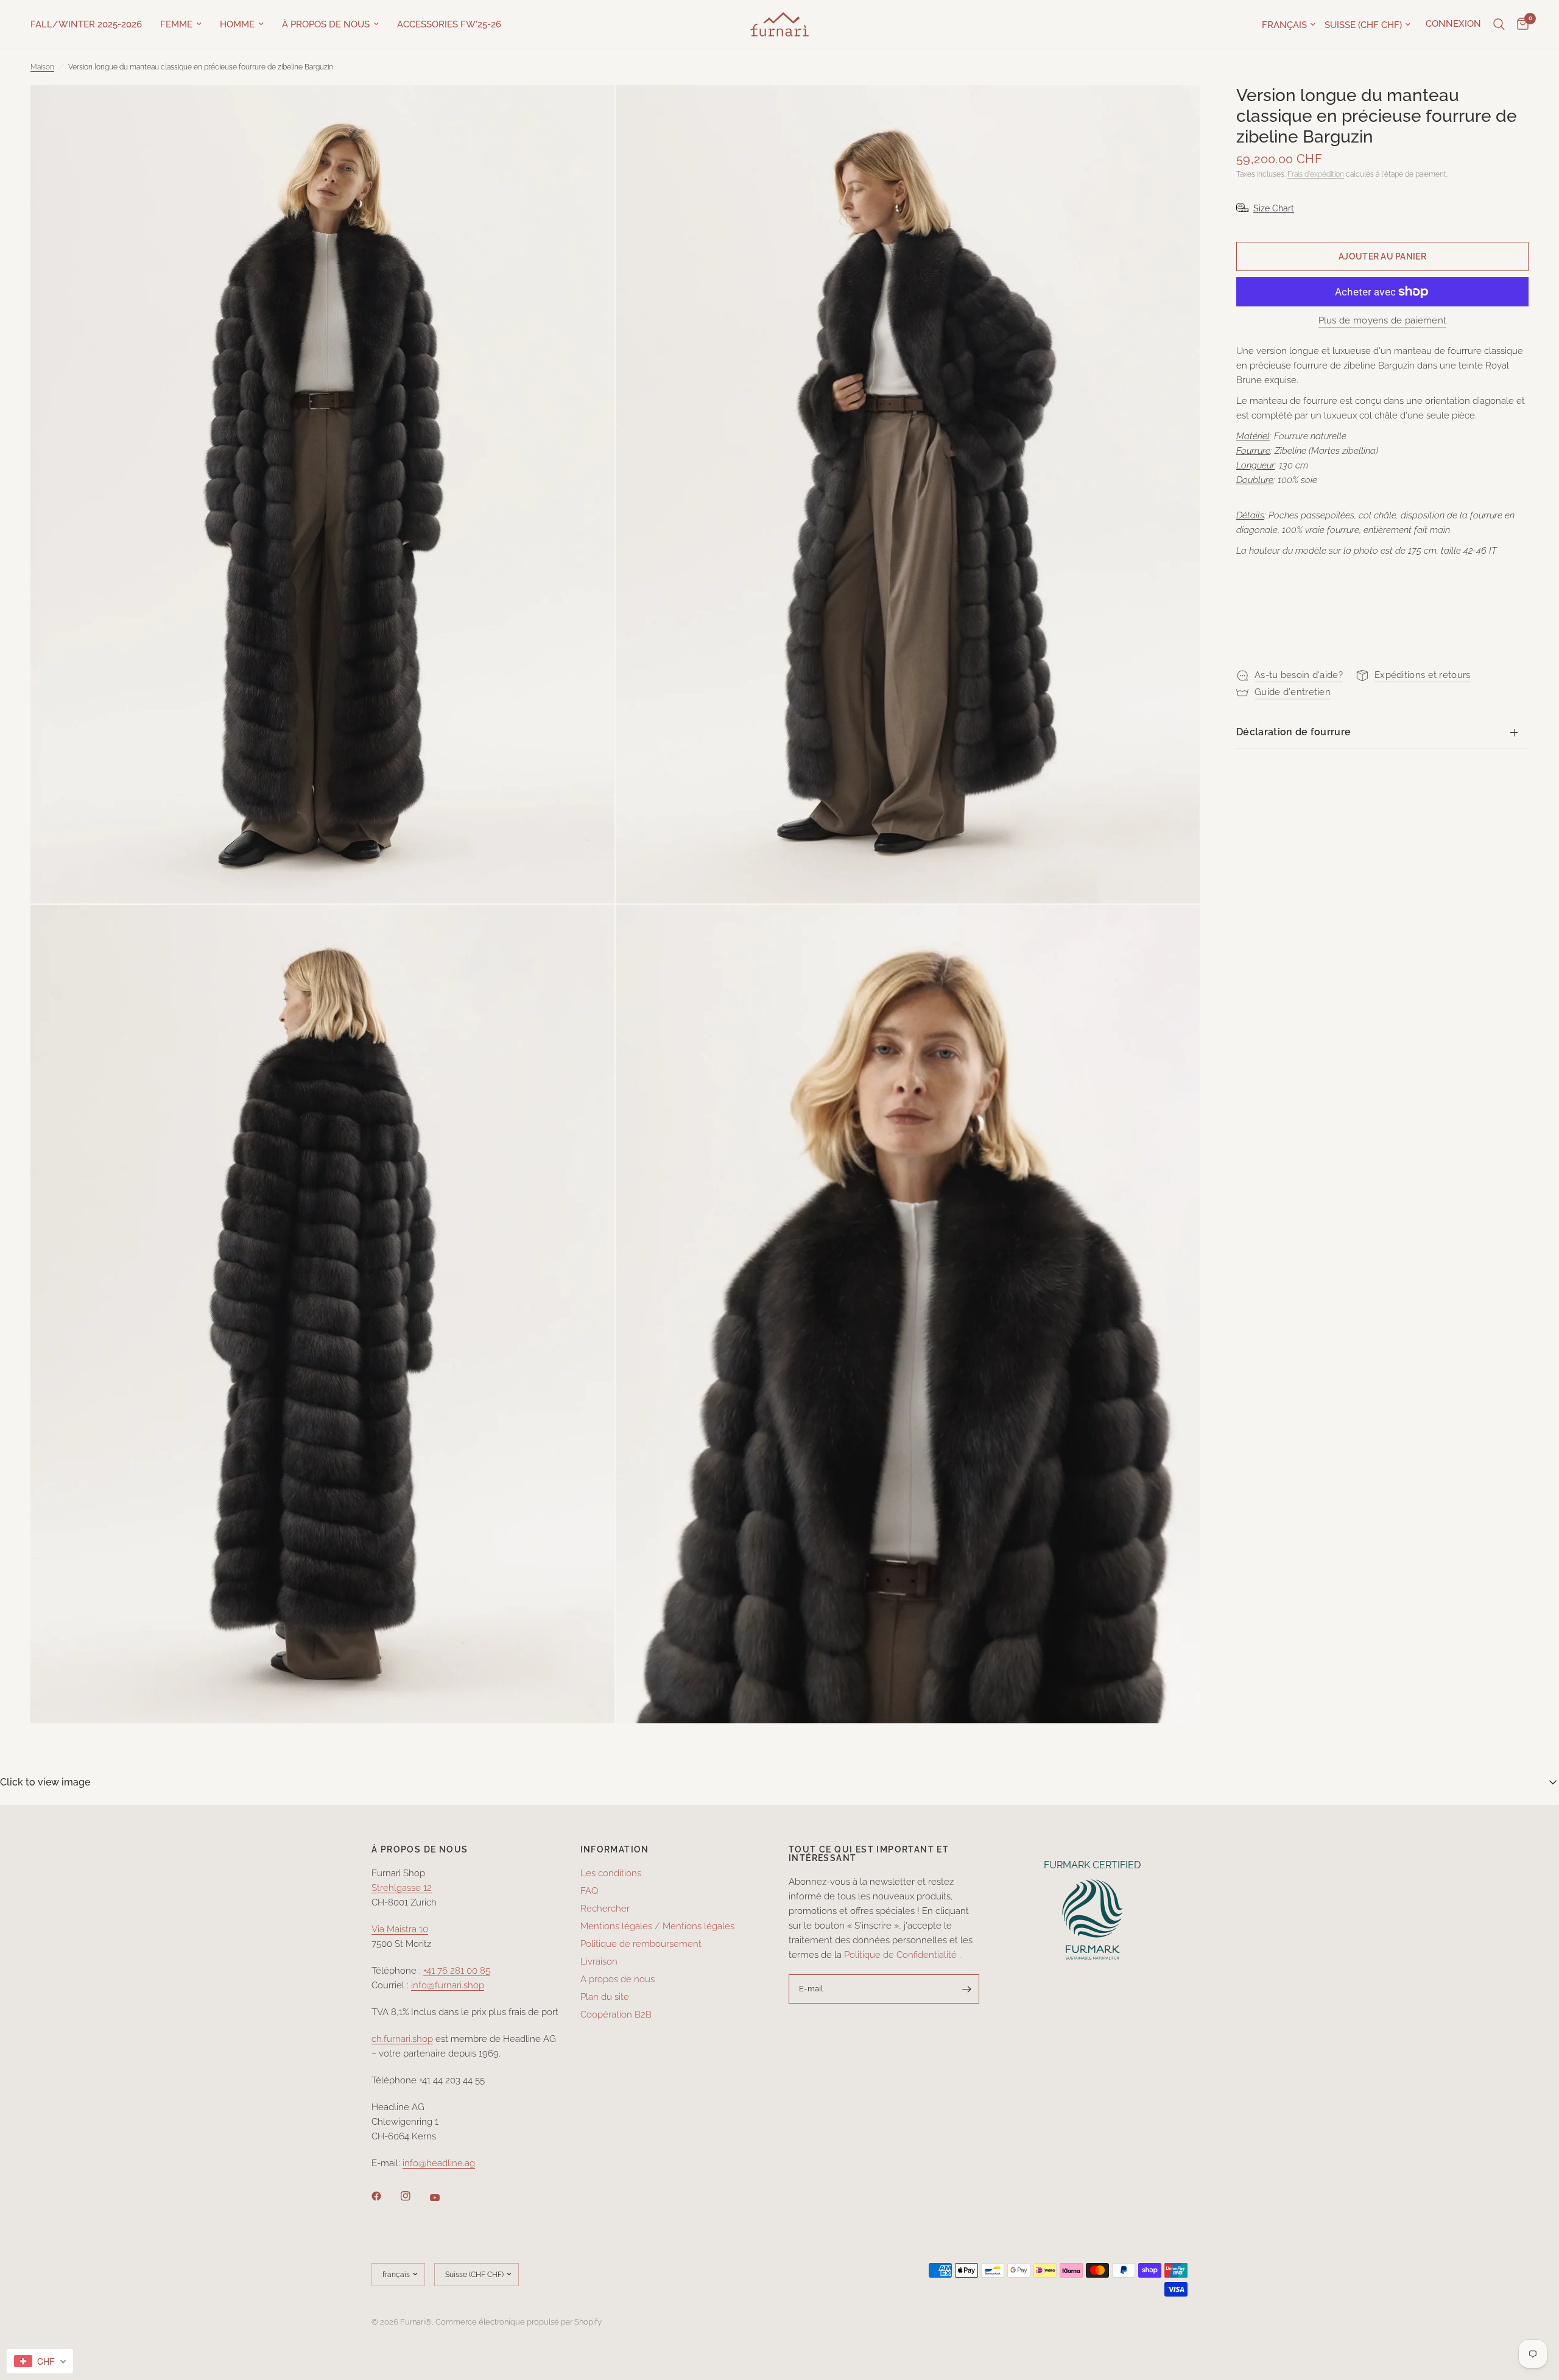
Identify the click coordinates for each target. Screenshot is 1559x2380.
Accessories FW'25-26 (449, 24)
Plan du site (605, 1997)
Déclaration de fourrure (1293, 732)
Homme (237, 24)
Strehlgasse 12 (402, 1888)
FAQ (589, 1891)
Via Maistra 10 (400, 1929)
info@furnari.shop (448, 1985)
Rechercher (605, 1909)
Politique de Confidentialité (900, 1955)
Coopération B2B (616, 2015)
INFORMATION (615, 1849)
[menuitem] (91, 24)
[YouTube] (443, 2198)
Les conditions (611, 1873)
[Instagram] (414, 2196)
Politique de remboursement (641, 1944)
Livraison (599, 1962)
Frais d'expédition (1316, 174)
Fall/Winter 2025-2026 (86, 24)
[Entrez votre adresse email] (967, 1989)
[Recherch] (1499, 24)
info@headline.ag (439, 2163)
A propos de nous (618, 1979)
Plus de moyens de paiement (1383, 321)
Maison (42, 67)
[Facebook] (385, 2196)
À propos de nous (326, 24)
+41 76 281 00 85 (457, 1971)
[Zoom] (589, 111)
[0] (1520, 24)
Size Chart (1274, 208)
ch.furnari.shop (402, 2039)
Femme (176, 24)
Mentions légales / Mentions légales (657, 1926)
